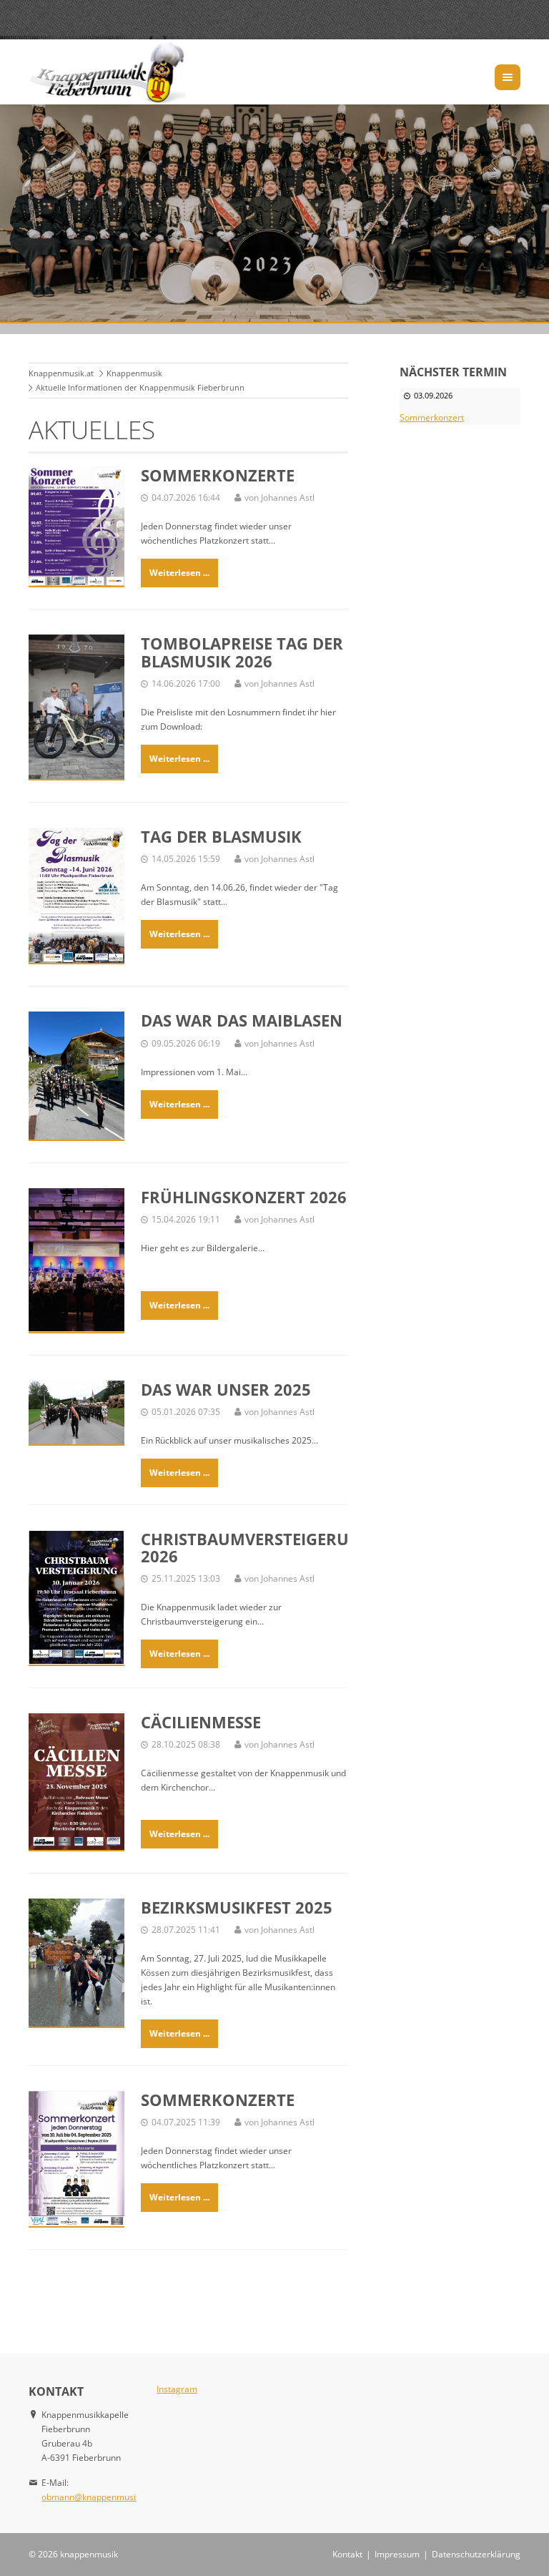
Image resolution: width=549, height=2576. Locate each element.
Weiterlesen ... (179, 573)
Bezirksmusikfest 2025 (237, 1907)
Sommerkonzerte (218, 475)
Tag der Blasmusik (221, 836)
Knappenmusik (134, 373)
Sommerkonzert (432, 417)
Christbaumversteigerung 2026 (257, 1547)
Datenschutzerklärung (476, 2554)
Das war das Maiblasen (242, 1020)
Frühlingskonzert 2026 (244, 1197)
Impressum (397, 2554)
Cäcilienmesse (201, 1722)
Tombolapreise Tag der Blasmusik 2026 (242, 652)
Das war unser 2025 (226, 1389)
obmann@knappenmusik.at (96, 2497)
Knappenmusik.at (61, 373)
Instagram (177, 2389)
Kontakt (347, 2554)
